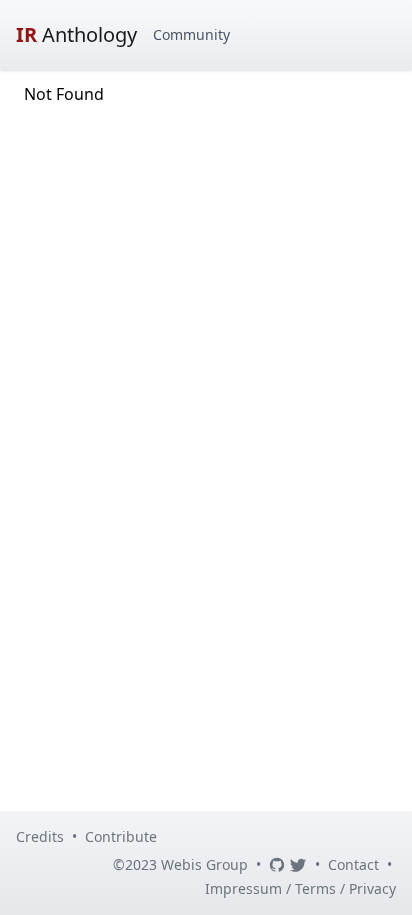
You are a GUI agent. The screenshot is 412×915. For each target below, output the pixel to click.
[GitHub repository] (277, 865)
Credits (40, 836)
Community (191, 34)
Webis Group (204, 864)
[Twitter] (298, 865)
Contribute (121, 836)
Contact (353, 864)
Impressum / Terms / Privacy (300, 888)
